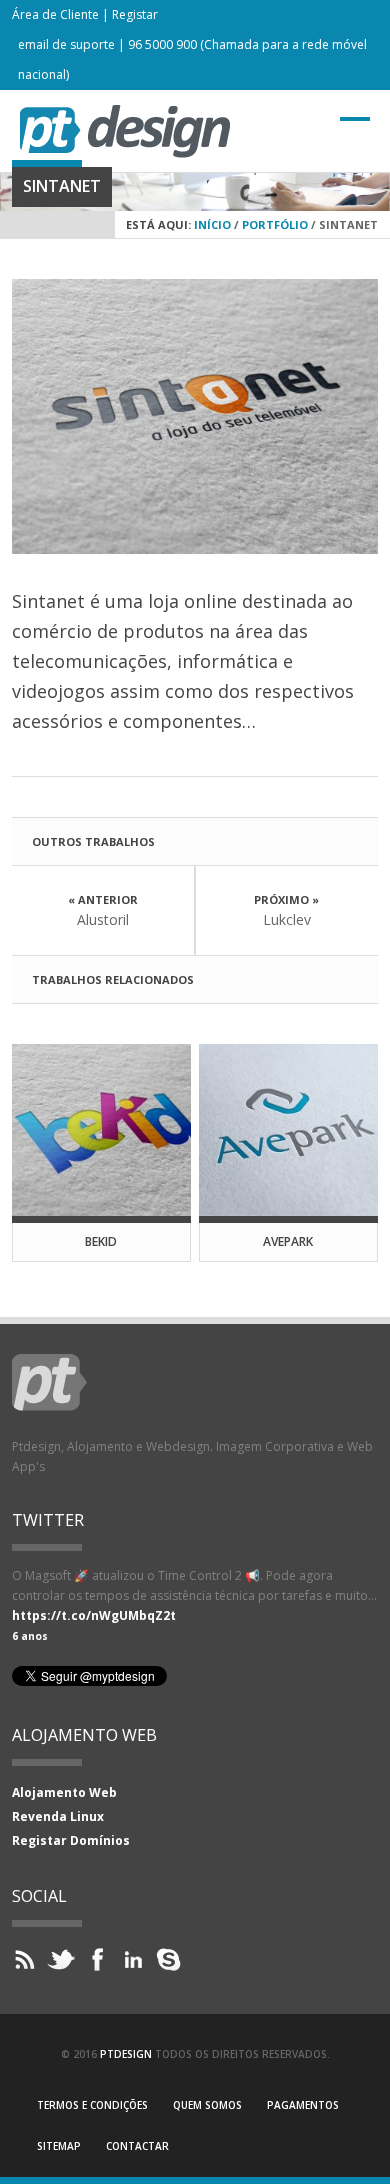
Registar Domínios (71, 1840)
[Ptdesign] (125, 152)
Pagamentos (303, 2105)
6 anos (30, 1636)
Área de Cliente (55, 14)
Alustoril (103, 919)
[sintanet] (195, 416)
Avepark (288, 1241)
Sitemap (59, 2146)
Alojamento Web (64, 1792)
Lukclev (287, 919)
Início (212, 224)
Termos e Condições (92, 2105)
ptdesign (126, 2054)
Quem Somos (207, 2105)
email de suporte (66, 44)
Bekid (101, 1241)
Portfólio (275, 224)
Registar (135, 14)
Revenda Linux (58, 1816)
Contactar (137, 2146)
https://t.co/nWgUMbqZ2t (94, 1615)
